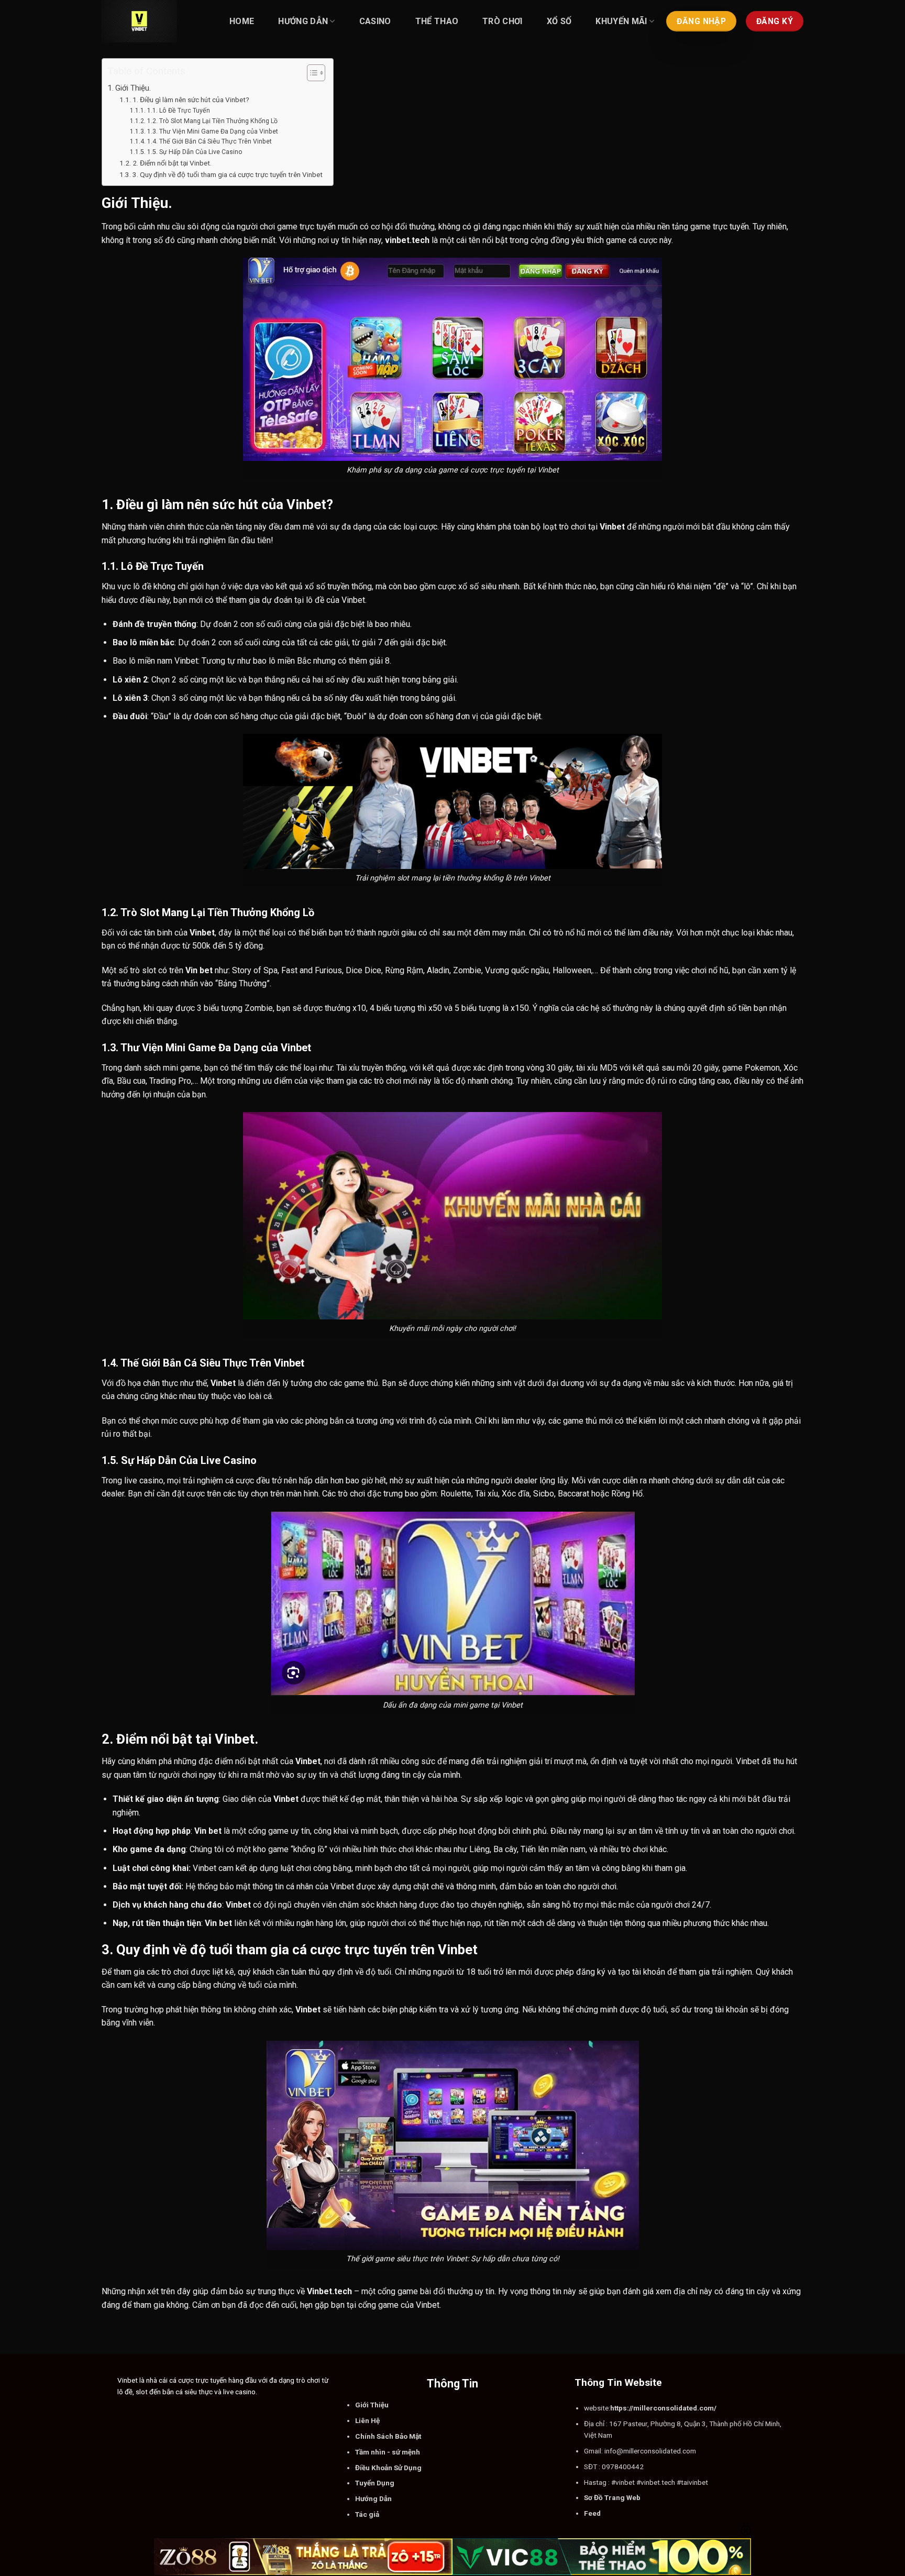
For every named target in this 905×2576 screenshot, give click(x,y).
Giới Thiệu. (133, 88)
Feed (592, 2513)
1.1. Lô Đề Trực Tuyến (178, 111)
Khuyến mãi (621, 21)
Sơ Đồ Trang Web (612, 2497)
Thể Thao (437, 21)
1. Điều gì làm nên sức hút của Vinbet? (191, 100)
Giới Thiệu (372, 2405)
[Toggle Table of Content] (311, 73)
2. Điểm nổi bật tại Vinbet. (172, 163)
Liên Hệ (367, 2420)
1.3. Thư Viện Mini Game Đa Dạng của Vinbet (212, 131)
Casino (375, 21)
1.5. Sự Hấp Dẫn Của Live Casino (195, 152)
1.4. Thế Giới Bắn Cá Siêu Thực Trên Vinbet (209, 141)
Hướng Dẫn (303, 21)
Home (242, 21)
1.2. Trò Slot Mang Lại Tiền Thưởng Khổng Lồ (212, 121)
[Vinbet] (154, 21)
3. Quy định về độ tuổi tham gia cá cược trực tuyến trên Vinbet (228, 174)
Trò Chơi (503, 21)
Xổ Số (559, 21)
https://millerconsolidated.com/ (663, 2408)
